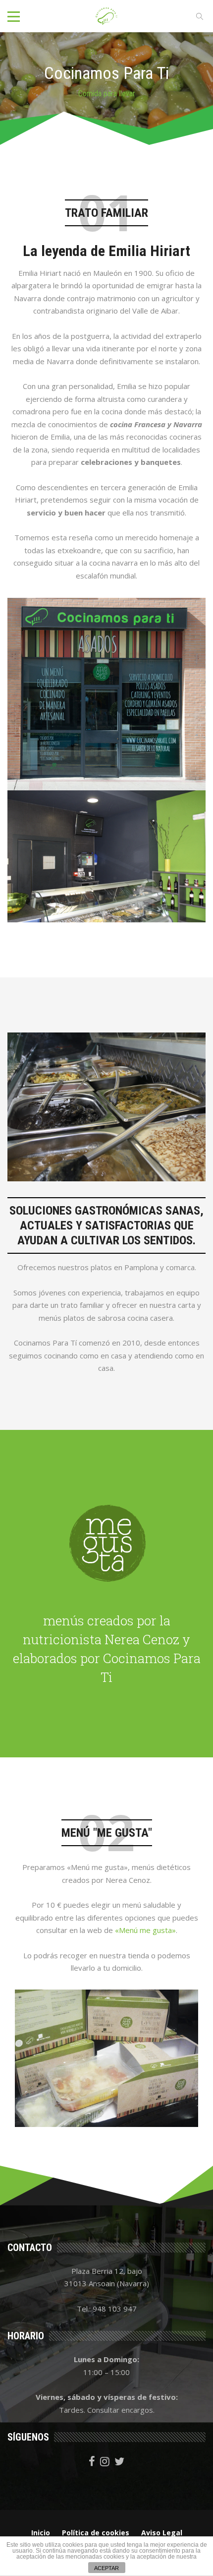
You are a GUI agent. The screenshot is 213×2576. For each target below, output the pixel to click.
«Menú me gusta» (145, 1930)
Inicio (41, 2533)
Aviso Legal (162, 2533)
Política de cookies (96, 2533)
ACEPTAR (106, 2568)
